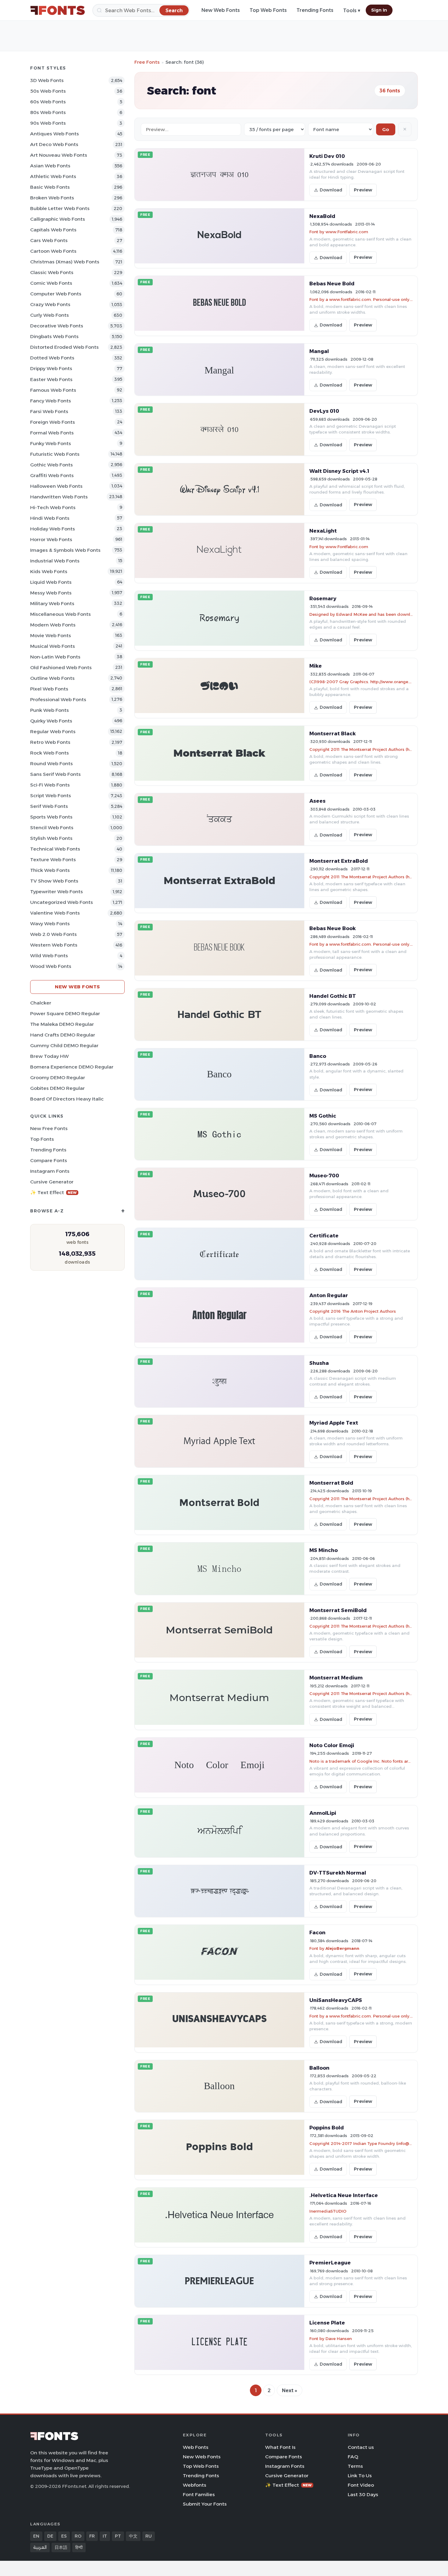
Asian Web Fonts (50, 166)
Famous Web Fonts (53, 390)
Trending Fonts (315, 10)
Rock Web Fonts (50, 753)
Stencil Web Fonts (52, 828)
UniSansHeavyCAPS (336, 2000)
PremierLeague (330, 2263)
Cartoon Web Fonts (53, 251)
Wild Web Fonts (49, 956)
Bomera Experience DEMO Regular (72, 1067)
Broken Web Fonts (52, 198)
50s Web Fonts (48, 91)
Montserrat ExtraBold (339, 861)
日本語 (61, 2547)
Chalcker (41, 1003)
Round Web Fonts (52, 764)
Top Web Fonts (268, 10)
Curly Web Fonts (50, 315)
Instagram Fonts (50, 1171)
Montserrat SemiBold (338, 1610)
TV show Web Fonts (54, 881)
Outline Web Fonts (52, 678)
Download (331, 190)
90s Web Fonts (48, 123)
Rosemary (323, 598)
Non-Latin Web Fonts (55, 657)
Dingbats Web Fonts (54, 336)
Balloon (319, 2068)
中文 (133, 2536)
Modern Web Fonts (53, 625)
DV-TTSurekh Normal (338, 1873)
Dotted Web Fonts (52, 358)
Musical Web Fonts (53, 646)
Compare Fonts (49, 1160)
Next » (290, 2390)
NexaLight (323, 531)
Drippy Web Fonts (51, 368)
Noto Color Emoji (332, 1745)
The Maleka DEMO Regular (62, 1024)
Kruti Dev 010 (327, 156)
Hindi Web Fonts (50, 518)
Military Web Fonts (52, 603)
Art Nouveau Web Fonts (59, 155)
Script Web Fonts (51, 796)
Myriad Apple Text (334, 1423)
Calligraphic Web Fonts (58, 219)
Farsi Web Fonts (49, 411)
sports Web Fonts (51, 817)
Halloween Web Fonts (56, 486)
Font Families (199, 2494)
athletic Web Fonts (53, 176)
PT (118, 2536)
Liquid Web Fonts (51, 582)
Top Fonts (42, 1139)
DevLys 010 (324, 411)
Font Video (361, 2485)
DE (50, 2536)
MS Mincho (324, 1550)
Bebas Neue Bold (332, 284)
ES (64, 2536)
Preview (363, 190)
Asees (317, 801)
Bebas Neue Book (332, 928)
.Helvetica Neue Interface (344, 2195)
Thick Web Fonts (50, 870)
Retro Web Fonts (50, 742)
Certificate (324, 1236)
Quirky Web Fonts (51, 721)
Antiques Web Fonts (55, 134)
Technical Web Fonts (55, 849)
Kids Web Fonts (49, 571)
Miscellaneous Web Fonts (60, 614)
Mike (316, 666)
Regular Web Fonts (53, 731)
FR (92, 2536)
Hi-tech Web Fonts (53, 507)
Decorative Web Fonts (57, 326)
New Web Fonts (221, 10)
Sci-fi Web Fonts (50, 785)
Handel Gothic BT (333, 996)
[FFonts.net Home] (58, 10)
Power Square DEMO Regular (65, 1013)
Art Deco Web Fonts (54, 144)
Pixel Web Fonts (49, 689)
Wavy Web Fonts (50, 924)
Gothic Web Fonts (52, 465)
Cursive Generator (52, 1182)
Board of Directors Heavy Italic (67, 1099)
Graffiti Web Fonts (52, 475)
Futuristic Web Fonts (55, 454)
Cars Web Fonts (49, 240)
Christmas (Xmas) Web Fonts (65, 262)
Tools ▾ (352, 11)
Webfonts (195, 2485)
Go (386, 129)
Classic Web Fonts (52, 272)
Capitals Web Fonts (53, 230)
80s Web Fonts (48, 112)
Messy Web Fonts (51, 593)
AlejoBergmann (342, 1948)
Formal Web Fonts (52, 433)
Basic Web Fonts (50, 187)
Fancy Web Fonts (51, 401)
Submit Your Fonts (205, 2504)
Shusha (319, 1363)
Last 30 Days (363, 2494)
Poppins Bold (327, 2128)
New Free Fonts (49, 1128)
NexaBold (322, 216)
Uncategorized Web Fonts (62, 902)
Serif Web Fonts (49, 806)
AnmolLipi (323, 1813)
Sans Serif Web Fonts (55, 774)
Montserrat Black (332, 733)
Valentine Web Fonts (55, 913)
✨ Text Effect (53, 1192)
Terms (355, 2466)
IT (105, 2536)
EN (36, 2536)
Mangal (319, 351)
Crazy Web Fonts (50, 304)
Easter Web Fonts (51, 379)
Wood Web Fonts (51, 966)
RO (78, 2536)
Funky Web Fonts (51, 443)
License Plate (327, 2323)
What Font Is (280, 2447)
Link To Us (360, 2476)
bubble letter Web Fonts (60, 208)
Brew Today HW (50, 1056)
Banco (318, 1056)
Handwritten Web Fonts (59, 497)
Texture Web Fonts (53, 860)
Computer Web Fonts (56, 294)
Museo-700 (324, 1176)
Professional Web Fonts (58, 699)
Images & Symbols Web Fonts (65, 550)
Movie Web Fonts (51, 635)
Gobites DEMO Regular (57, 1088)
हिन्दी (79, 2547)
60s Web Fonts (48, 102)
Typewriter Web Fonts (57, 892)
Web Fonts (196, 2447)
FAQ (353, 2457)
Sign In (379, 10)
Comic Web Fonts (51, 283)
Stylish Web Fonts (51, 838)
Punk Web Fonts (50, 710)
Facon (317, 1932)
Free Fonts (147, 62)
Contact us (361, 2447)
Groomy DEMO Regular (58, 1077)
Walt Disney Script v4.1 (339, 471)
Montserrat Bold (331, 1483)
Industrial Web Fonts (55, 561)
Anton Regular (329, 1295)
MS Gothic (323, 1116)
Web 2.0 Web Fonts (53, 934)
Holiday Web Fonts (53, 529)
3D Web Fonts (47, 80)
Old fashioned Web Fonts (61, 667)
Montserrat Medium (336, 1678)
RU (149, 2536)
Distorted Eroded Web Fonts (64, 347)
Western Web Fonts (54, 945)
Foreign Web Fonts (53, 422)
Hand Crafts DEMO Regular (63, 1035)
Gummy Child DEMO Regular (64, 1045)
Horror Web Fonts (51, 539)
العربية (40, 2547)
